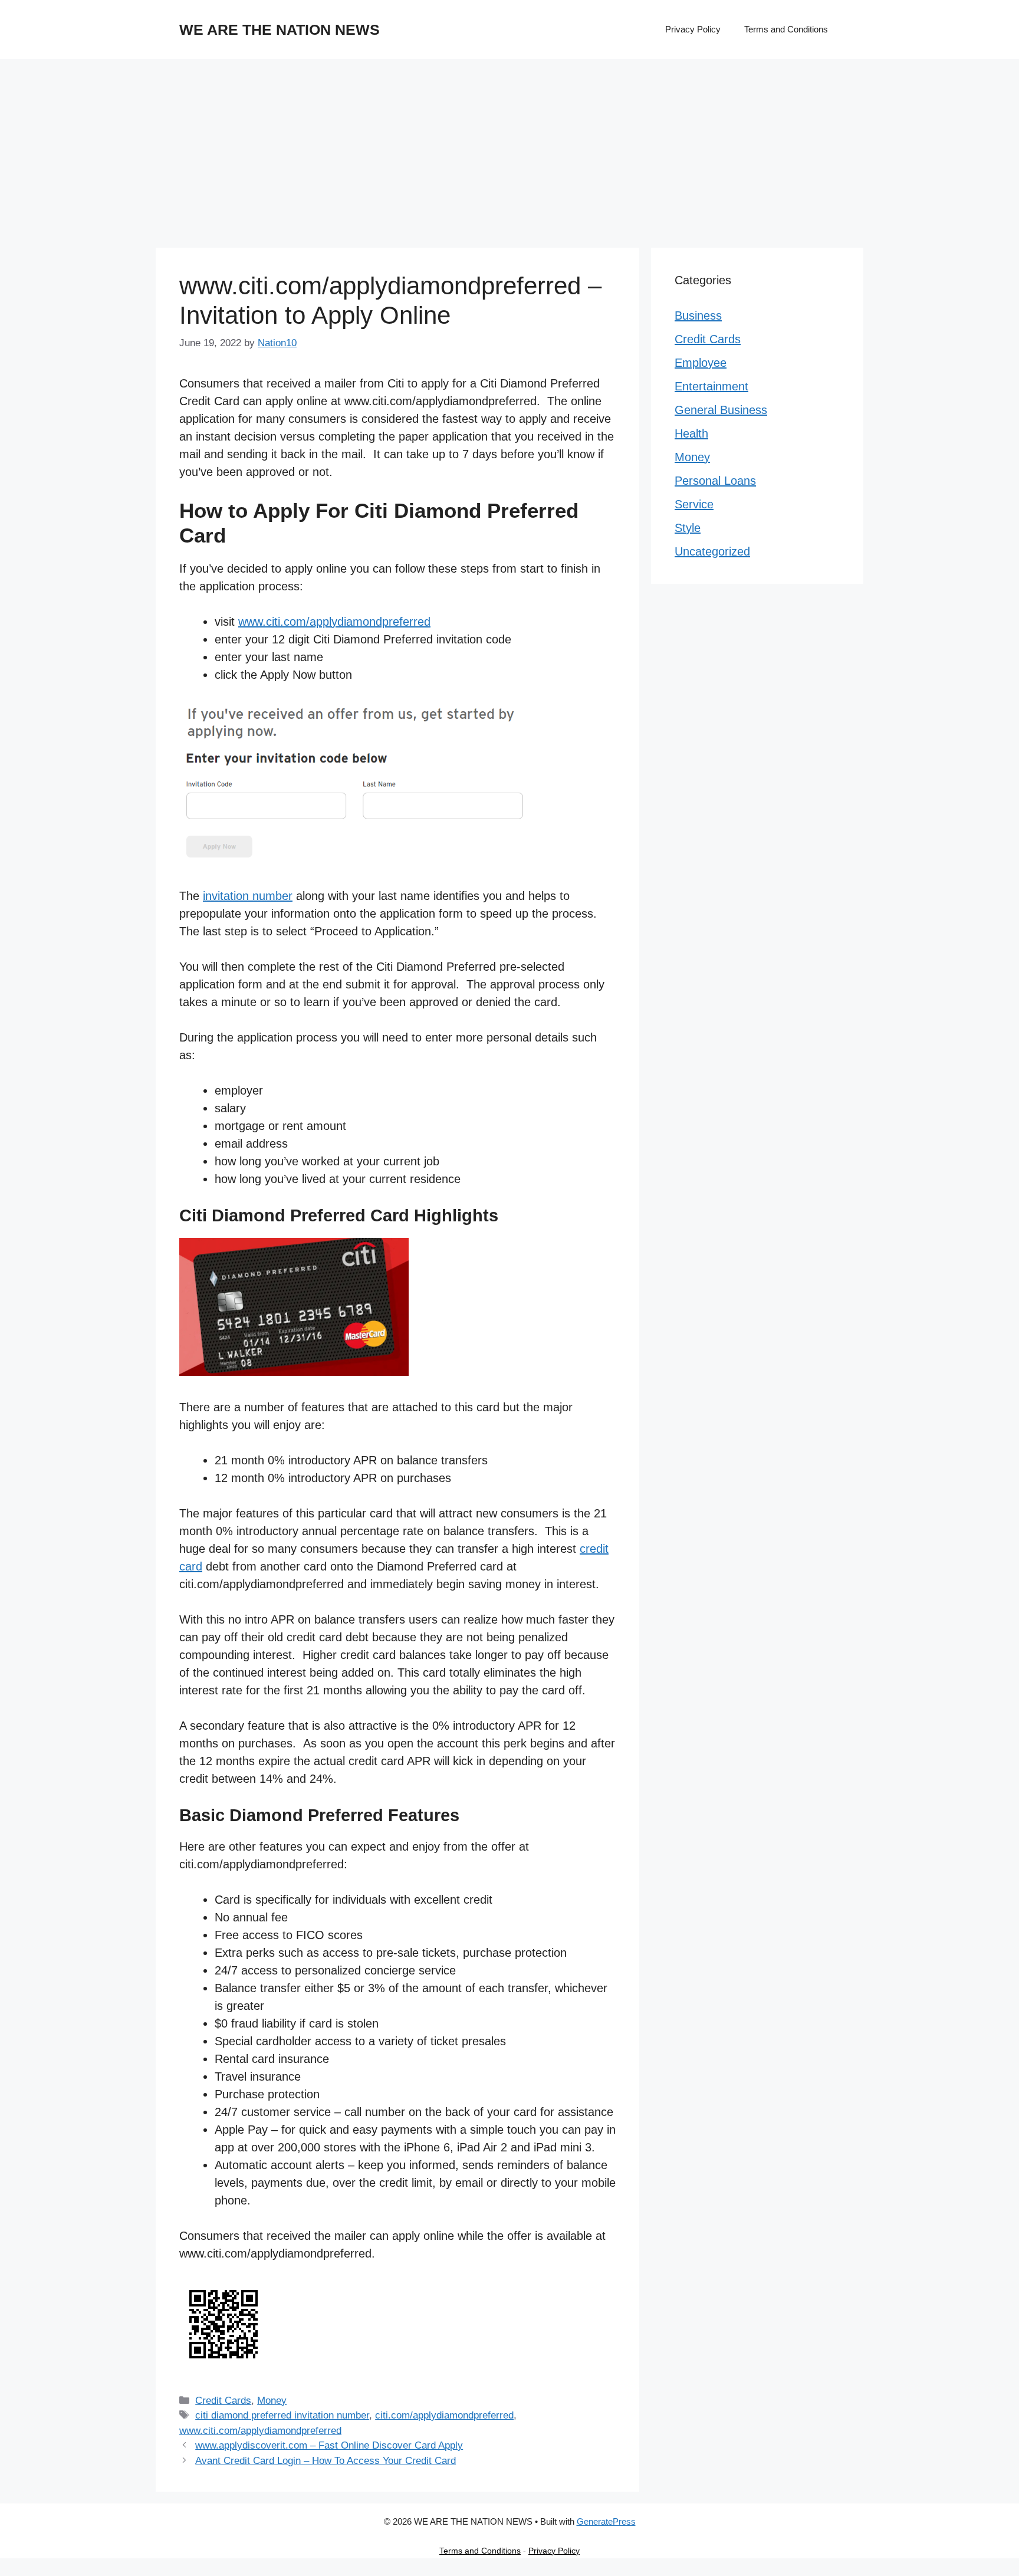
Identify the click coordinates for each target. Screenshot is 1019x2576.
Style (688, 528)
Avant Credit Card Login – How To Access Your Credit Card (326, 2461)
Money (272, 2401)
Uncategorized (712, 551)
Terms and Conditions (786, 29)
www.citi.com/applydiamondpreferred (334, 622)
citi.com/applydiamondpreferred (444, 2415)
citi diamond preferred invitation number (282, 2415)
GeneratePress (606, 2521)
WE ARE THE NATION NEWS (280, 29)
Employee (701, 363)
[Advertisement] (509, 147)
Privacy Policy (693, 29)
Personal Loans (715, 481)
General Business (721, 410)
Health (691, 433)
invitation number (248, 896)
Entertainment (711, 386)
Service (694, 504)
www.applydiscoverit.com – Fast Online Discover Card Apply (329, 2445)
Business (698, 316)
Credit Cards (223, 2401)
